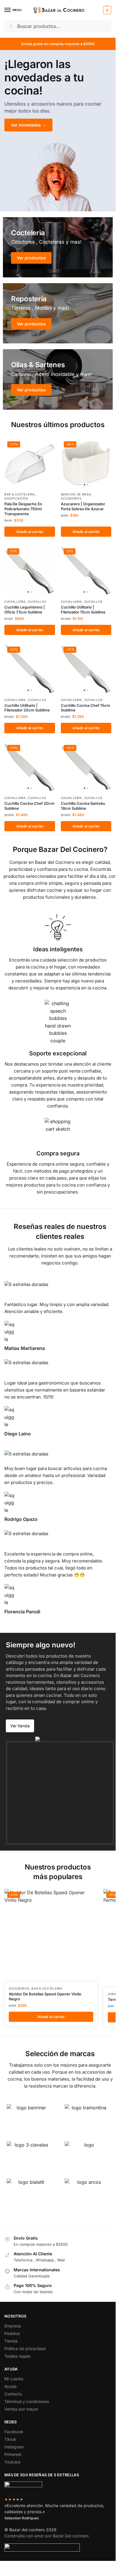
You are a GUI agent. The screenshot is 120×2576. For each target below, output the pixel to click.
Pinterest (13, 2454)
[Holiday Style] (58, 313)
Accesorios (71, 498)
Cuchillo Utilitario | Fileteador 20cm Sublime (27, 708)
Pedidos (12, 2333)
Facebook (14, 2432)
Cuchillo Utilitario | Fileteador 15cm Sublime (83, 610)
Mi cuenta (14, 2379)
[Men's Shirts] (58, 247)
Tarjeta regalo (17, 2356)
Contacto (13, 2394)
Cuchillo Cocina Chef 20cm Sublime (29, 806)
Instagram (14, 2447)
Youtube (12, 2462)
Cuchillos (37, 602)
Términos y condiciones (27, 2401)
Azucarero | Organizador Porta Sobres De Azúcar (83, 506)
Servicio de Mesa (76, 494)
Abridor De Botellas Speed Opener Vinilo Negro (45, 1996)
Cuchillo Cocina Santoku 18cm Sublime (83, 806)
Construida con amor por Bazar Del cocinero (46, 2536)
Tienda (11, 2341)
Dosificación (16, 498)
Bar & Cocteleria (20, 494)
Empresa (13, 2326)
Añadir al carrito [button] (30, 532)
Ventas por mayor (21, 2409)
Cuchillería (15, 602)
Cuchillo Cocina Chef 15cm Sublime (85, 708)
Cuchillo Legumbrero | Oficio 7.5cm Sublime (25, 610)
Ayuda (10, 2386)
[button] (106, 10)
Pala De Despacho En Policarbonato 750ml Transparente (23, 509)
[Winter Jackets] (58, 379)
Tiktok (10, 2439)
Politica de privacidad (25, 2348)
